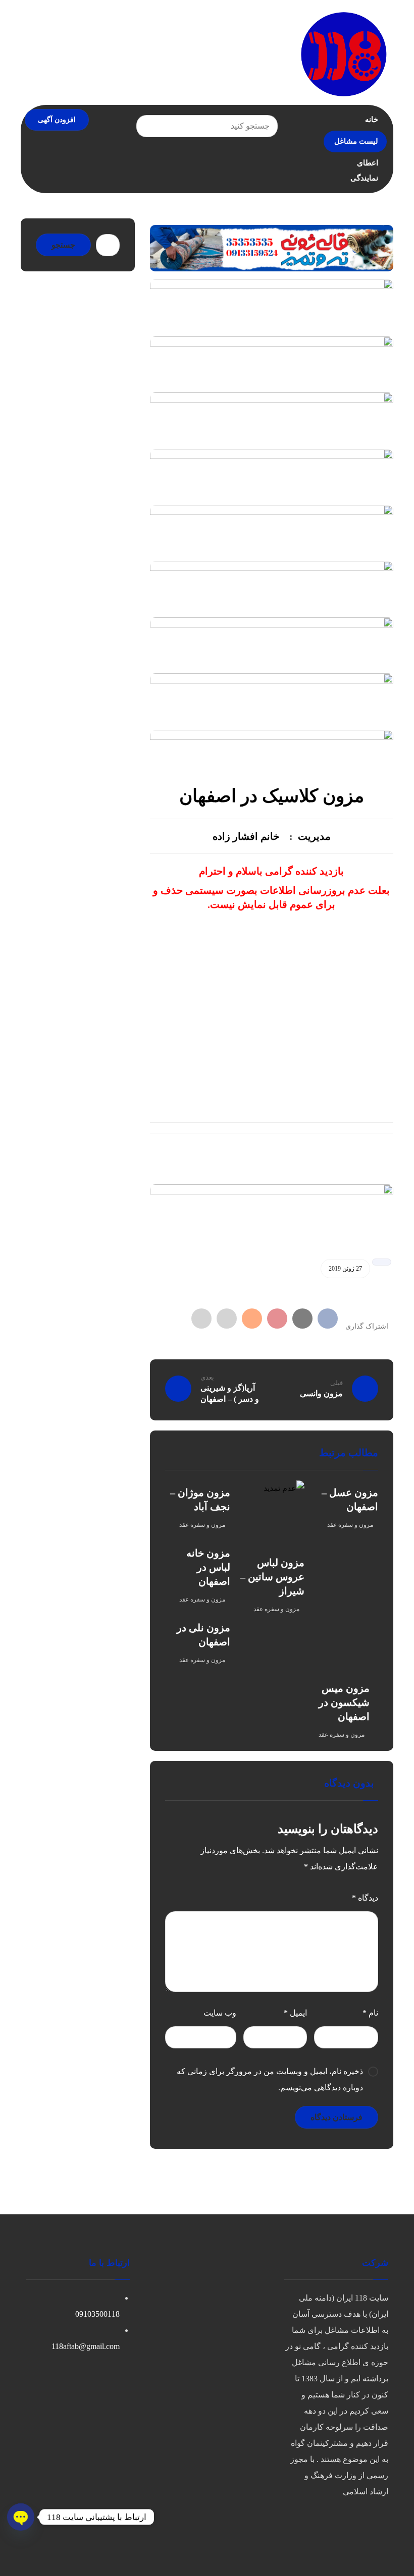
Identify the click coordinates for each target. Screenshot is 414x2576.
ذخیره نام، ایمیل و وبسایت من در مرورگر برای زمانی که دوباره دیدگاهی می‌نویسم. (270, 2079)
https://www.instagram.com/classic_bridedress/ (271, 995)
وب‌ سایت (220, 2013)
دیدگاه (365, 1898)
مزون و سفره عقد (350, 1525)
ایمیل (295, 2013)
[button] (328, 1319)
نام (370, 2013)
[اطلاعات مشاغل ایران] (343, 53)
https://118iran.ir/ (272, 1170)
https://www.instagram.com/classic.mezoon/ (247, 976)
